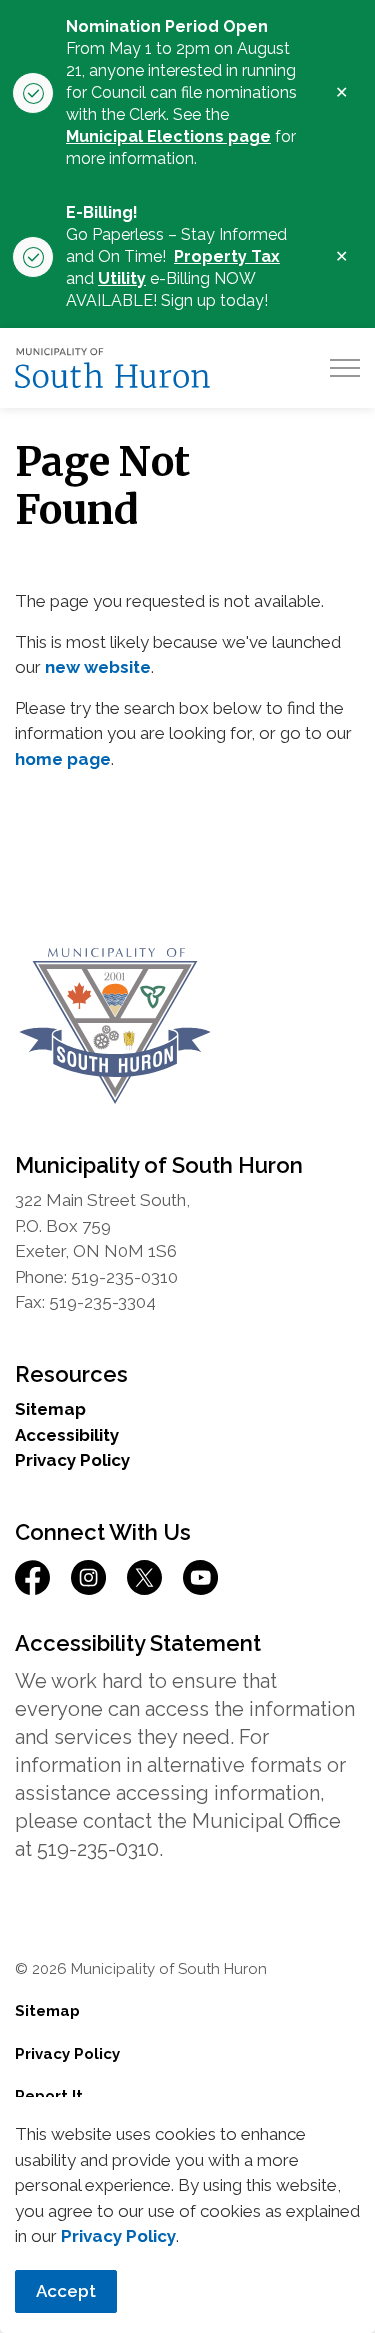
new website (98, 667)
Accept (66, 2291)
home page (63, 759)
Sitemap (50, 1409)
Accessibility (67, 1435)
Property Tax (227, 256)
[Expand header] (345, 368)
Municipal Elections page (168, 136)
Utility (122, 278)
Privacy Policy (118, 2236)
